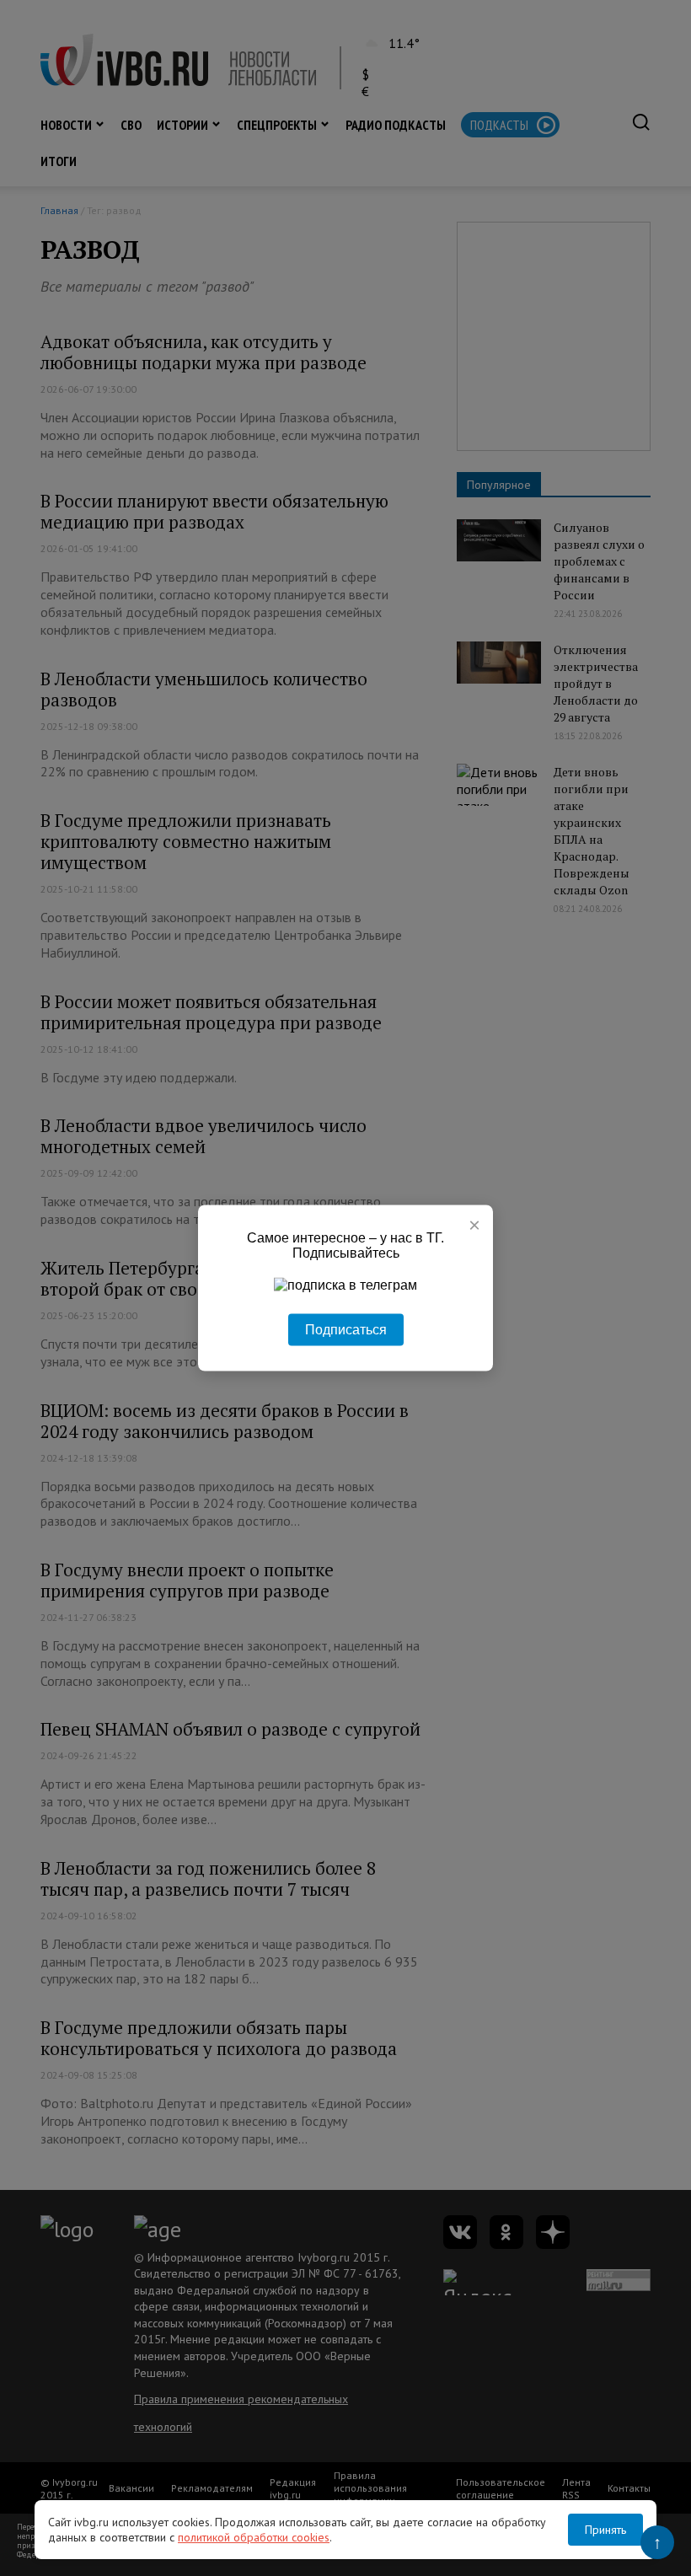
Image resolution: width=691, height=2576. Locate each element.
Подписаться (346, 1330)
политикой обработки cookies (254, 2537)
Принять (605, 2530)
